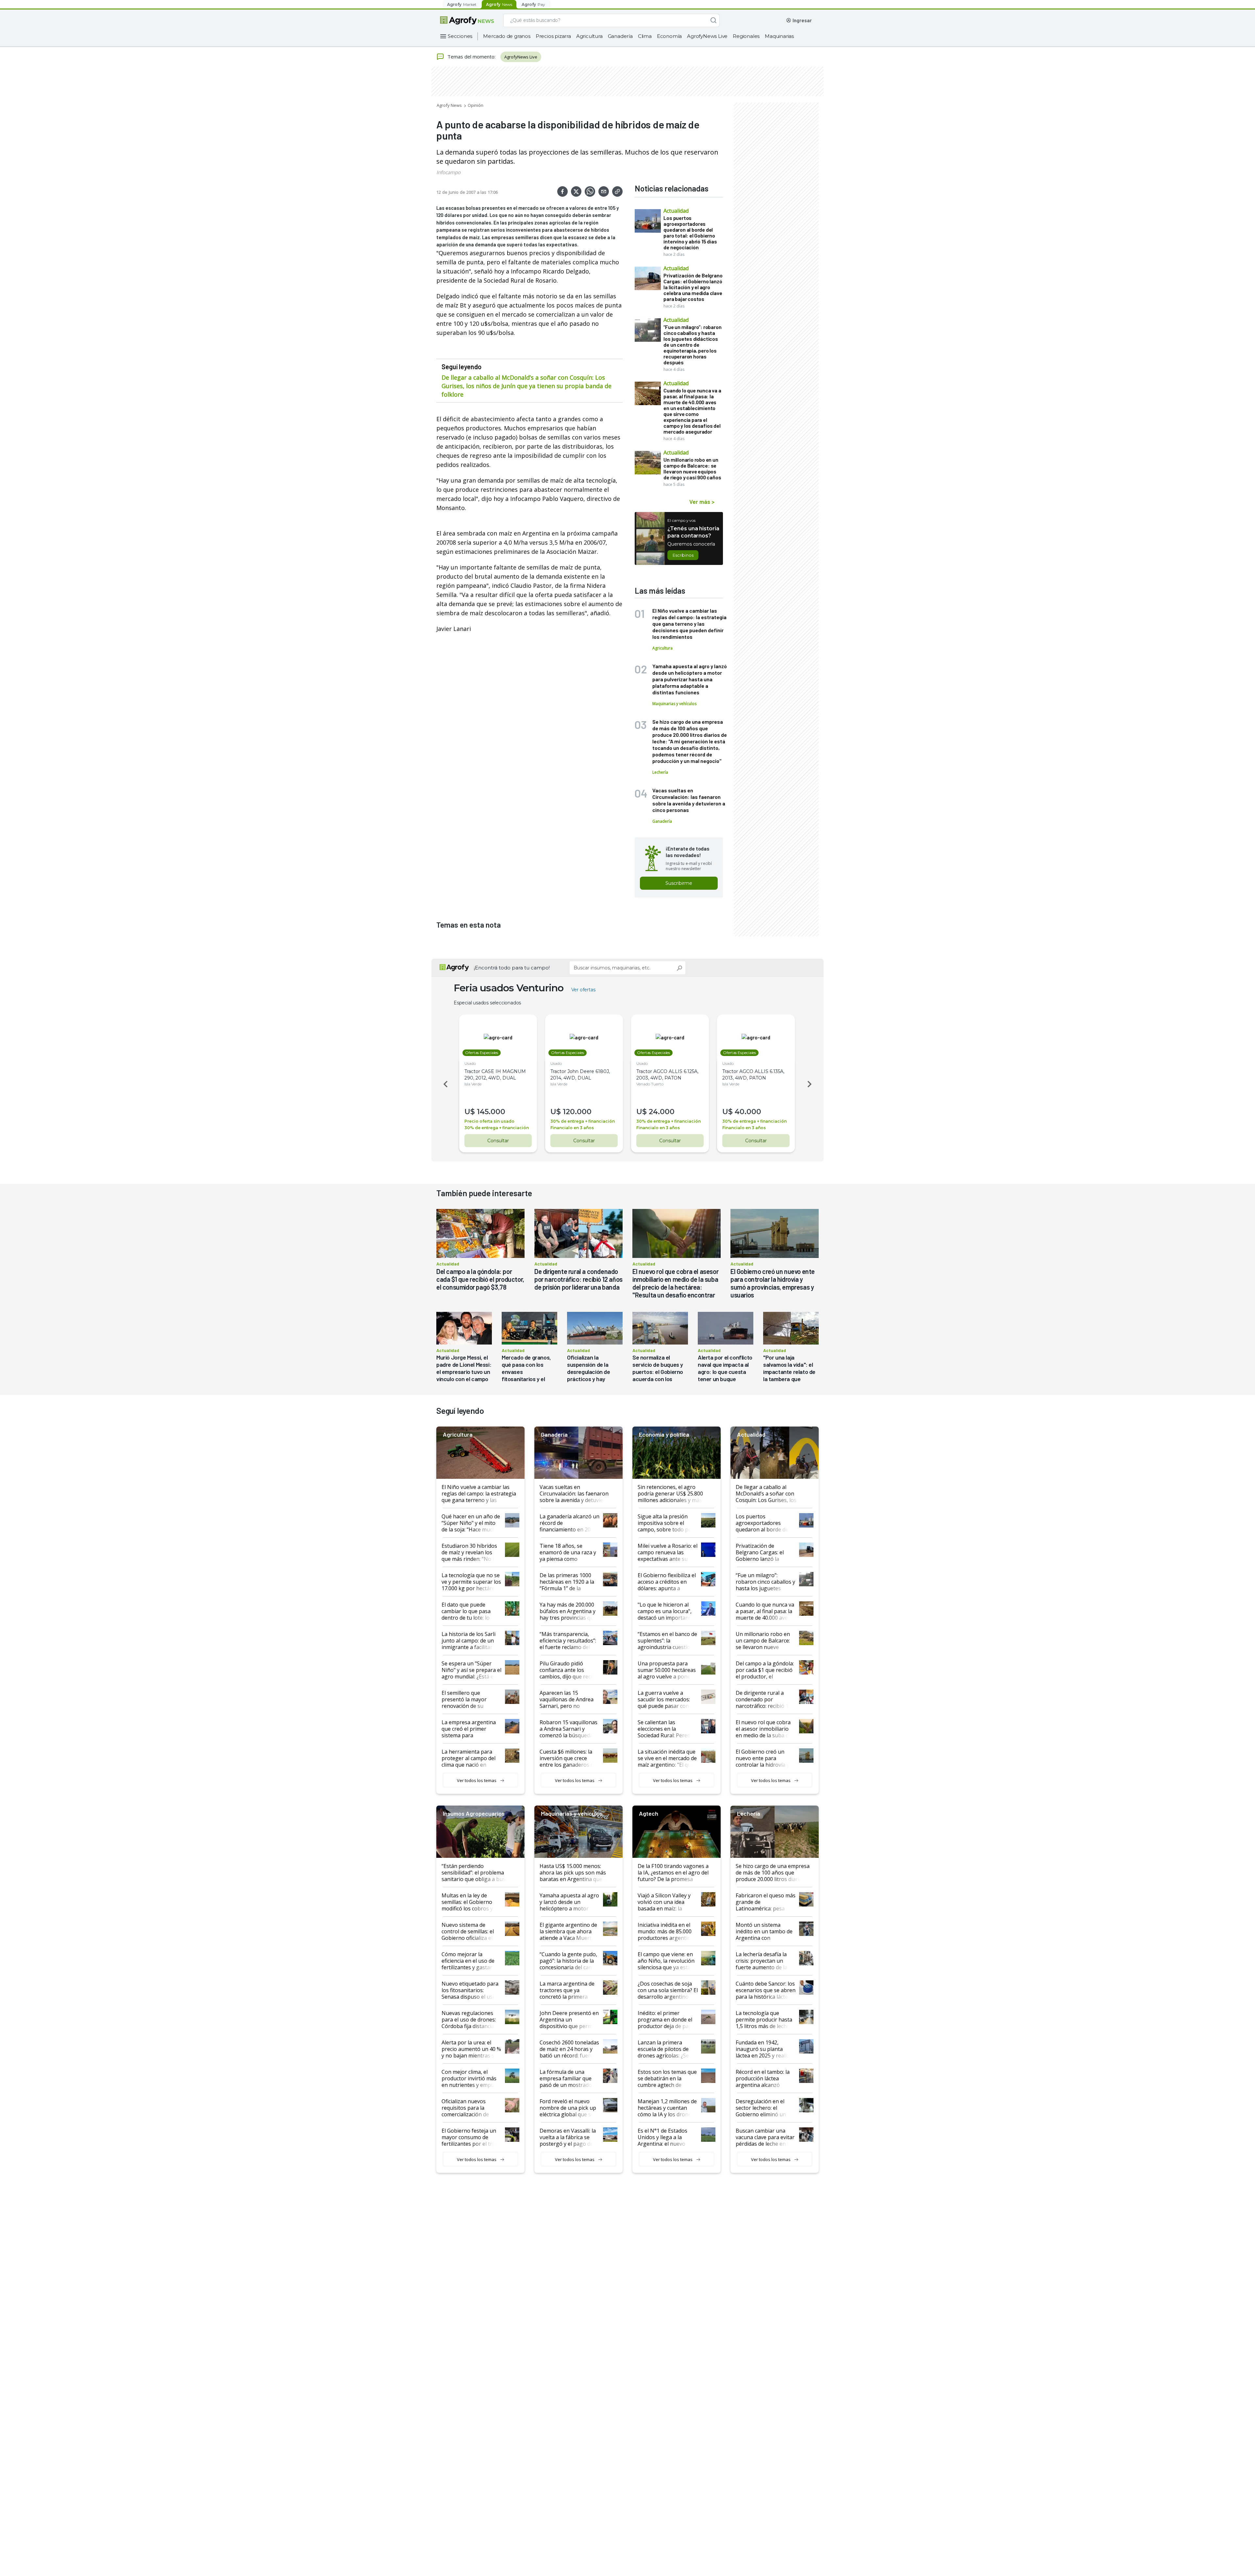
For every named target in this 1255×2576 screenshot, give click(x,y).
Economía (669, 36)
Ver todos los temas (477, 1780)
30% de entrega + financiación (497, 1128)
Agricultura (589, 36)
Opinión (476, 105)
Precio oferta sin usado (489, 1121)
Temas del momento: (471, 57)
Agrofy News (449, 105)
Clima (645, 36)
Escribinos (683, 555)
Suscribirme (679, 883)
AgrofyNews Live (707, 36)
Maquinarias (779, 36)
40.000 (748, 1112)
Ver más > (702, 502)
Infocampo (448, 172)
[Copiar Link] (617, 191)
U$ (470, 1112)
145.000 (491, 1112)
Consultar (498, 1141)
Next (811, 1084)
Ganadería (620, 36)
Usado (470, 1063)
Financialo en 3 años (572, 1128)
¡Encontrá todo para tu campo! (512, 968)
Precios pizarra (553, 36)
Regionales (746, 36)
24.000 (662, 1112)
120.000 (577, 1112)
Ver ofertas (583, 990)
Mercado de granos (507, 36)
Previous (444, 1084)
